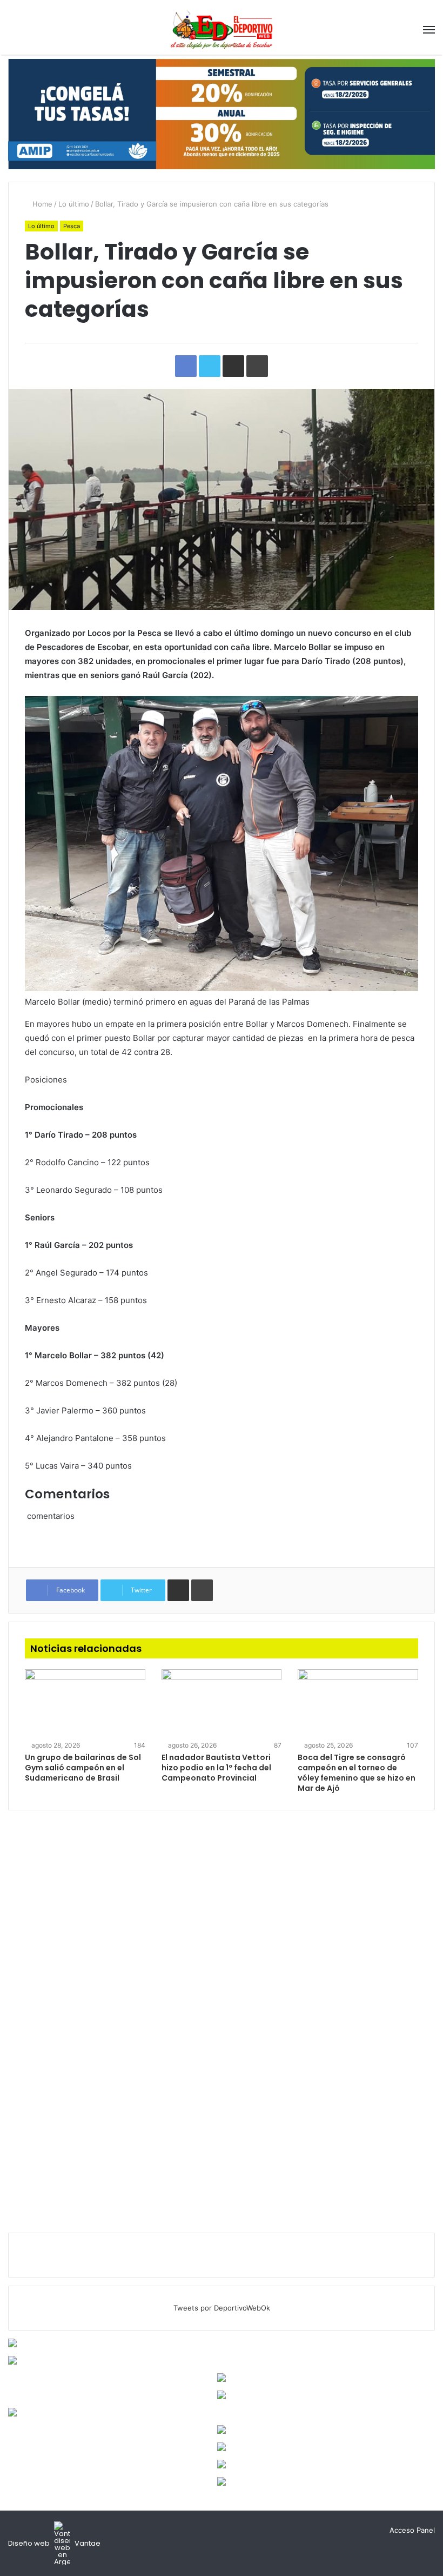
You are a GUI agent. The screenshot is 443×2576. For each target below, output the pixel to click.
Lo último (74, 204)
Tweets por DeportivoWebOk (222, 2308)
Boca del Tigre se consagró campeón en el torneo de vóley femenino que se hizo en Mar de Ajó (357, 1773)
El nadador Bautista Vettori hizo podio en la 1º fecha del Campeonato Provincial (216, 1768)
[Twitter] (365, 2531)
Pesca (72, 226)
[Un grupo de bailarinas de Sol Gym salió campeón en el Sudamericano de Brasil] (85, 1703)
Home (41, 204)
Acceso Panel (412, 2530)
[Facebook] (352, 2531)
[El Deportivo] (222, 29)
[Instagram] (378, 2531)
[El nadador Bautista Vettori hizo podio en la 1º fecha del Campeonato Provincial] (222, 1703)
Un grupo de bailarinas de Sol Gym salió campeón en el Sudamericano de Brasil (83, 1768)
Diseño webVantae (54, 2543)
